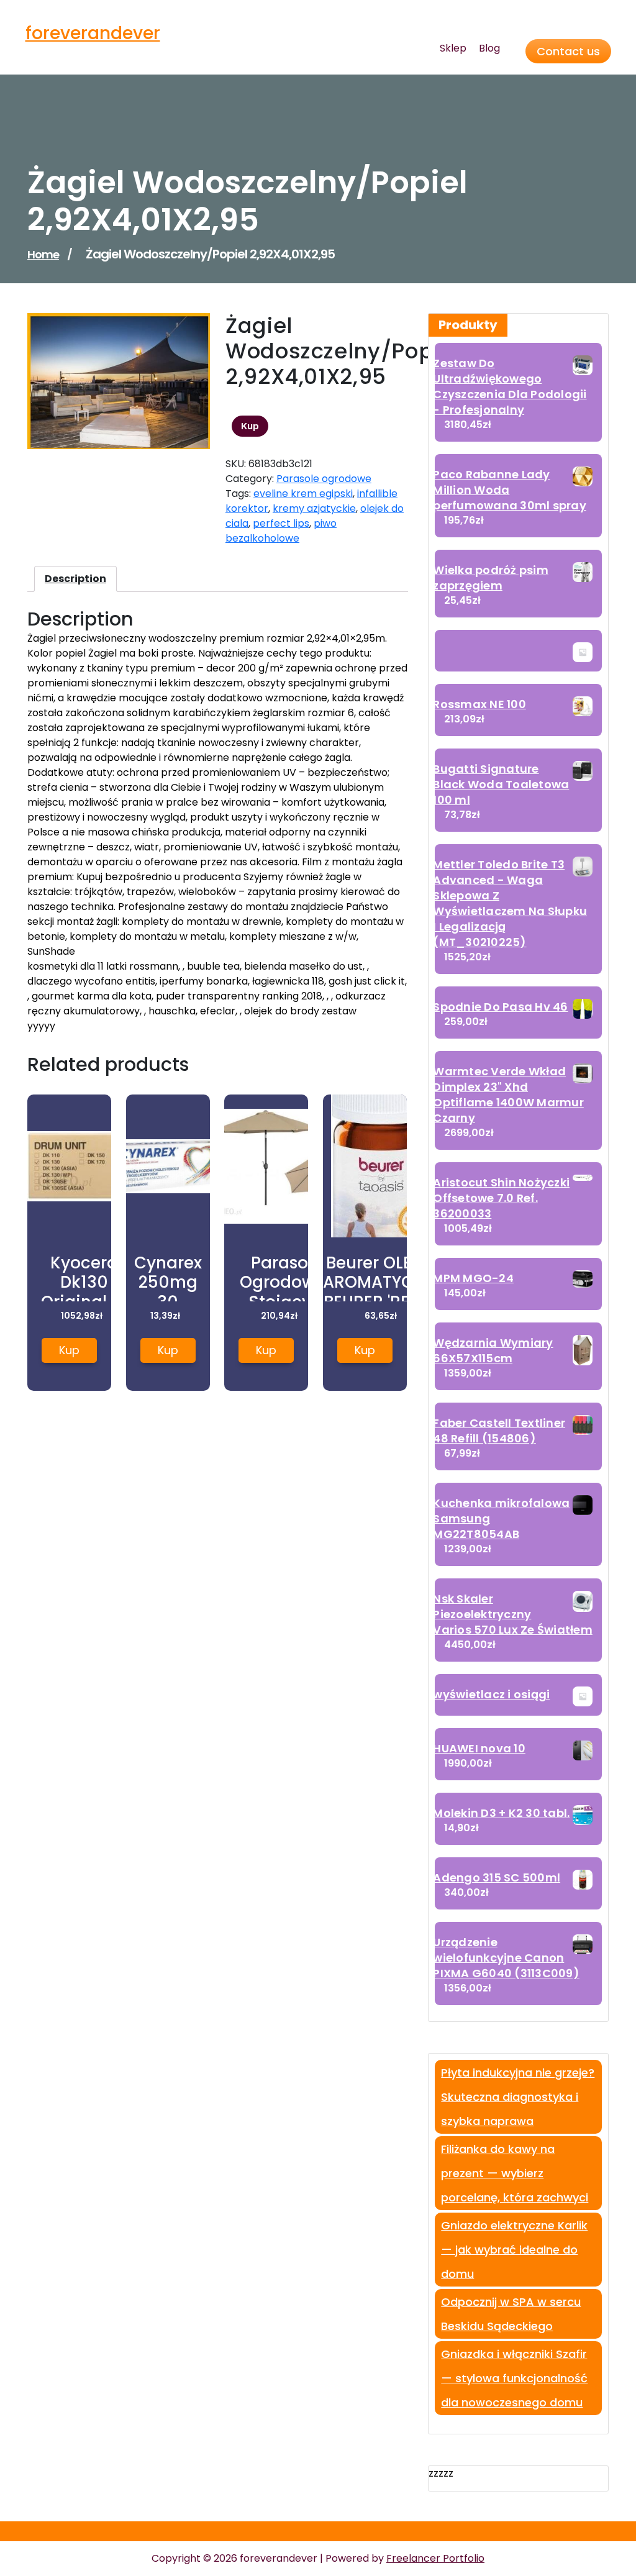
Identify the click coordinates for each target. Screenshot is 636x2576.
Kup (250, 426)
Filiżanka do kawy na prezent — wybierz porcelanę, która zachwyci (515, 2173)
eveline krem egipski (303, 494)
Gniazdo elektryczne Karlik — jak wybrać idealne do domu (514, 2250)
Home (43, 254)
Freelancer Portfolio (435, 2558)
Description (75, 579)
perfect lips (281, 523)
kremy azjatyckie (314, 508)
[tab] (75, 579)
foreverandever (93, 33)
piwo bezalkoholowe (281, 531)
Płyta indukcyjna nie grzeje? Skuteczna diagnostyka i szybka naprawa (518, 2097)
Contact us (568, 51)
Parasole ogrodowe (324, 479)
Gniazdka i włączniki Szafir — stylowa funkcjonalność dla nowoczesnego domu (514, 2378)
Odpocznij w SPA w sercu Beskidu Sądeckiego (511, 2314)
